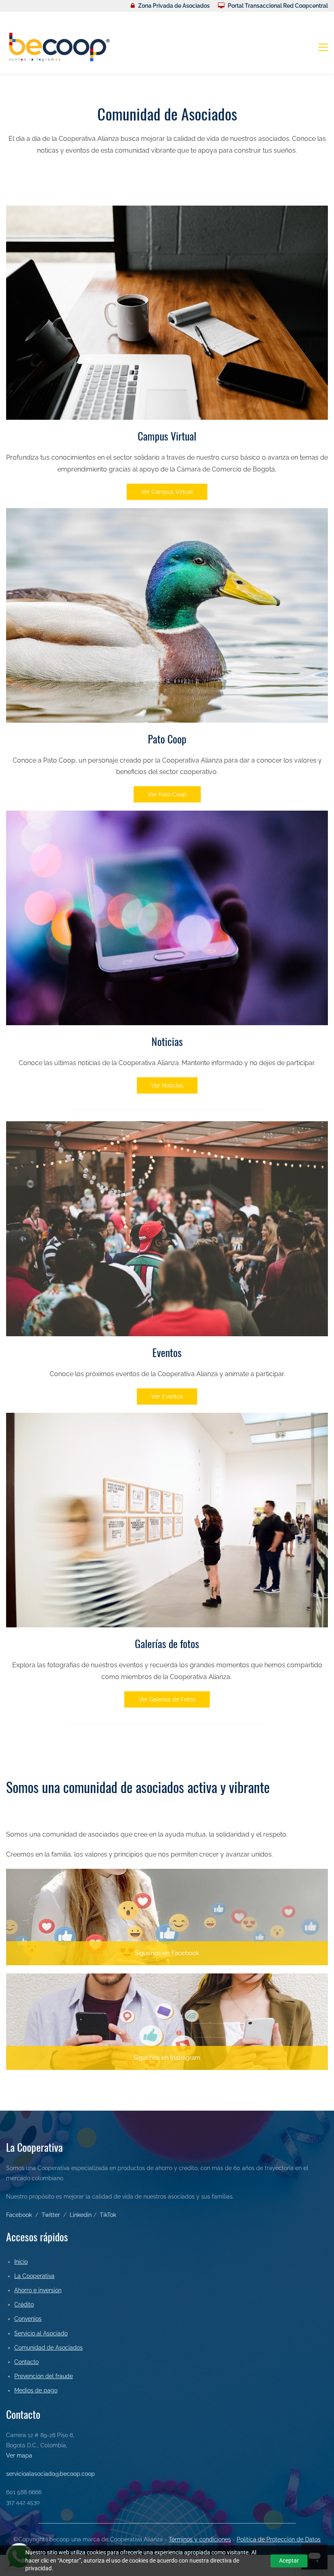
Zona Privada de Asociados (174, 6)
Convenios (28, 2319)
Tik (103, 2215)
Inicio (21, 2262)
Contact (25, 2362)
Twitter (51, 2215)
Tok (112, 2215)
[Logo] (59, 47)
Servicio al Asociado (41, 2333)
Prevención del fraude (44, 2376)
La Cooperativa (34, 2276)
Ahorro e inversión (38, 2290)
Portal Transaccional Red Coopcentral (278, 6)
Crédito (24, 2304)
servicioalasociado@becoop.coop (51, 2474)
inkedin (82, 2215)
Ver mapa (19, 2455)
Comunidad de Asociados (48, 2348)
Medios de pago (36, 2390)
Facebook (19, 2215)
